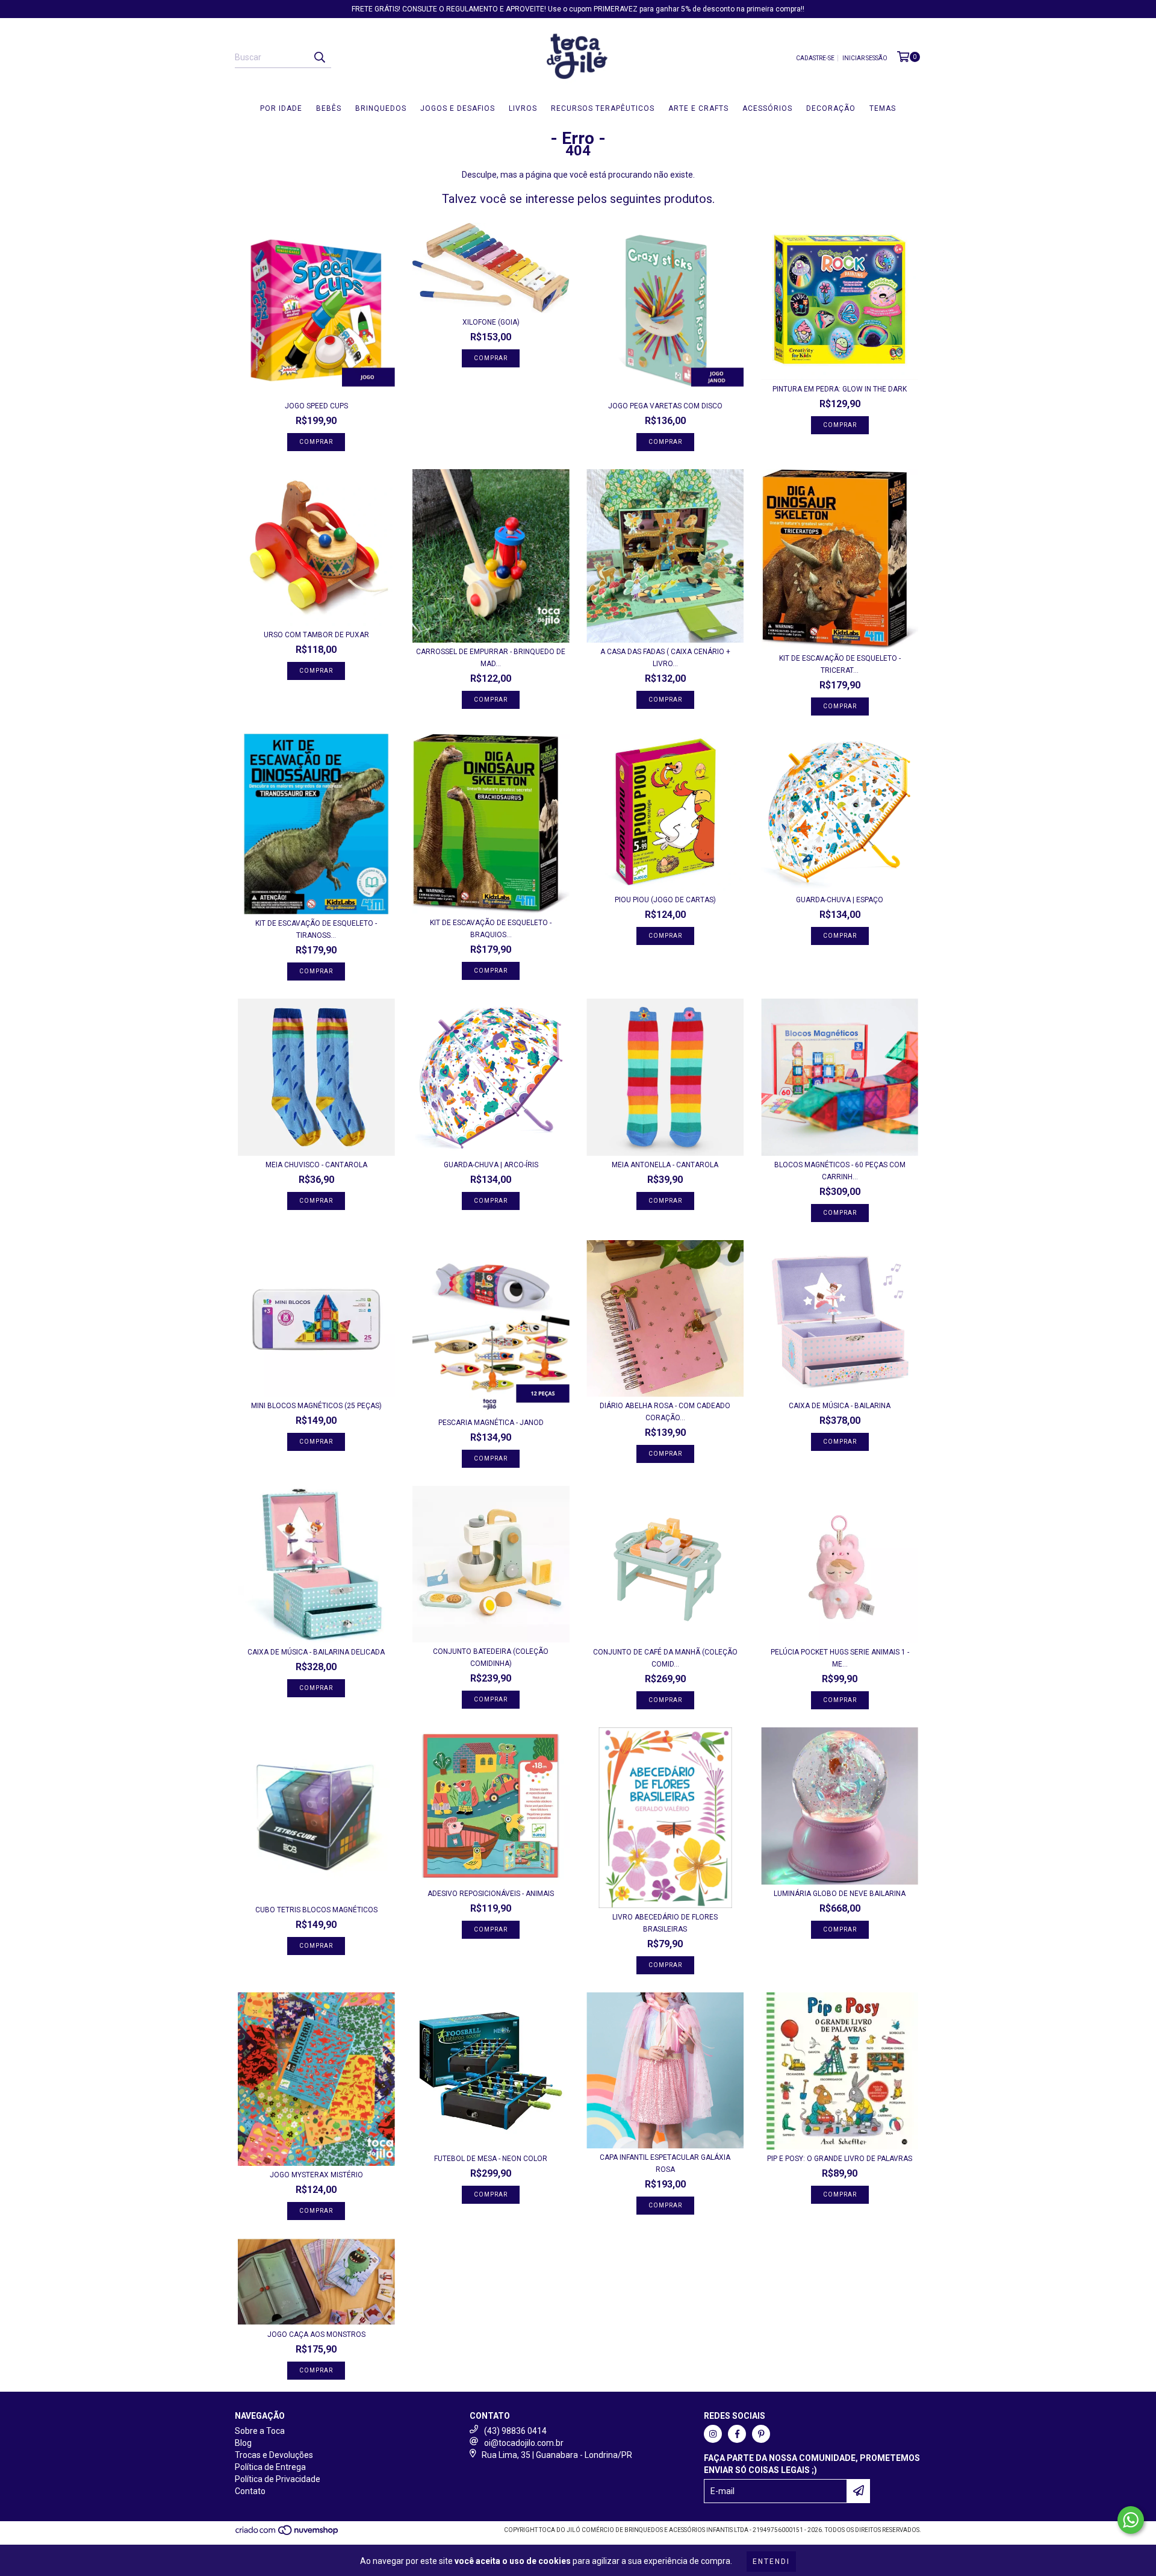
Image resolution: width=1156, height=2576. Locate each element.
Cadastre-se (815, 58)
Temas (883, 108)
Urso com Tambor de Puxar (316, 635)
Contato (250, 2491)
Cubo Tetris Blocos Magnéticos (316, 1910)
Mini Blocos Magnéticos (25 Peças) (316, 1406)
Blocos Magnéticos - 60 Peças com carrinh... (840, 1171)
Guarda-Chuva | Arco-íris (491, 1165)
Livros (523, 108)
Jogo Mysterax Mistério (316, 2175)
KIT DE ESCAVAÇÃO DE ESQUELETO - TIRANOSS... (316, 929)
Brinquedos (381, 108)
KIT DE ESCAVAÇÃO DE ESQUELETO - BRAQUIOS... (491, 929)
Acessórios (767, 108)
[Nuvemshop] (287, 2534)
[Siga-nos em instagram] (713, 2434)
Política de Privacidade (278, 2479)
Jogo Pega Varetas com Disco (665, 406)
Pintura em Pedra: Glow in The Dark (840, 389)
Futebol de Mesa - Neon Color (491, 2159)
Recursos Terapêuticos (603, 108)
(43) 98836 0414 (515, 2431)
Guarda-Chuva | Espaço (840, 900)
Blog (243, 2443)
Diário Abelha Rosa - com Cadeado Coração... (665, 1412)
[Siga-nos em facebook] (737, 2434)
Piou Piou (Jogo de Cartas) (665, 900)
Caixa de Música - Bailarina (840, 1406)
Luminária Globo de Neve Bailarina (840, 1894)
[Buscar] (319, 57)
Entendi (771, 2562)
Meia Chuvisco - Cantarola (316, 1165)
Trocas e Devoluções (274, 2455)
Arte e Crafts (698, 108)
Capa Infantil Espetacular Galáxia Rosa (665, 2163)
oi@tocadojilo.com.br (524, 2443)
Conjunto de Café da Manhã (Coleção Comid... (665, 1658)
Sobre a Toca (260, 2431)
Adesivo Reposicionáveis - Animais (491, 1894)
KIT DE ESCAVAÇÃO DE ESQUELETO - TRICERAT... (840, 664)
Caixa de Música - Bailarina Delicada (316, 1652)
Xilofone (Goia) (491, 322)
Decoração (831, 108)
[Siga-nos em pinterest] (761, 2434)
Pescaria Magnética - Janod (491, 1423)
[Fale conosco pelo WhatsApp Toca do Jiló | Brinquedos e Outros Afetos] (1131, 2520)
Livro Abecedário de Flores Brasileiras (665, 1923)
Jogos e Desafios (458, 108)
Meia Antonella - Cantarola (665, 1165)
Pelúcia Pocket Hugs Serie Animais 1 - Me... (840, 1658)
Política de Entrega (270, 2467)
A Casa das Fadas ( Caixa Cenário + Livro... (665, 658)
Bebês (329, 108)
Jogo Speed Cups (316, 406)
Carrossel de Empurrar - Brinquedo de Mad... (491, 658)
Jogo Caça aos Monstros (316, 2334)
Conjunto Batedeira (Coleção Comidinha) (491, 1658)
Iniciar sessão (865, 58)
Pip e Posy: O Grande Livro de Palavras (840, 2159)
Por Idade (281, 108)
